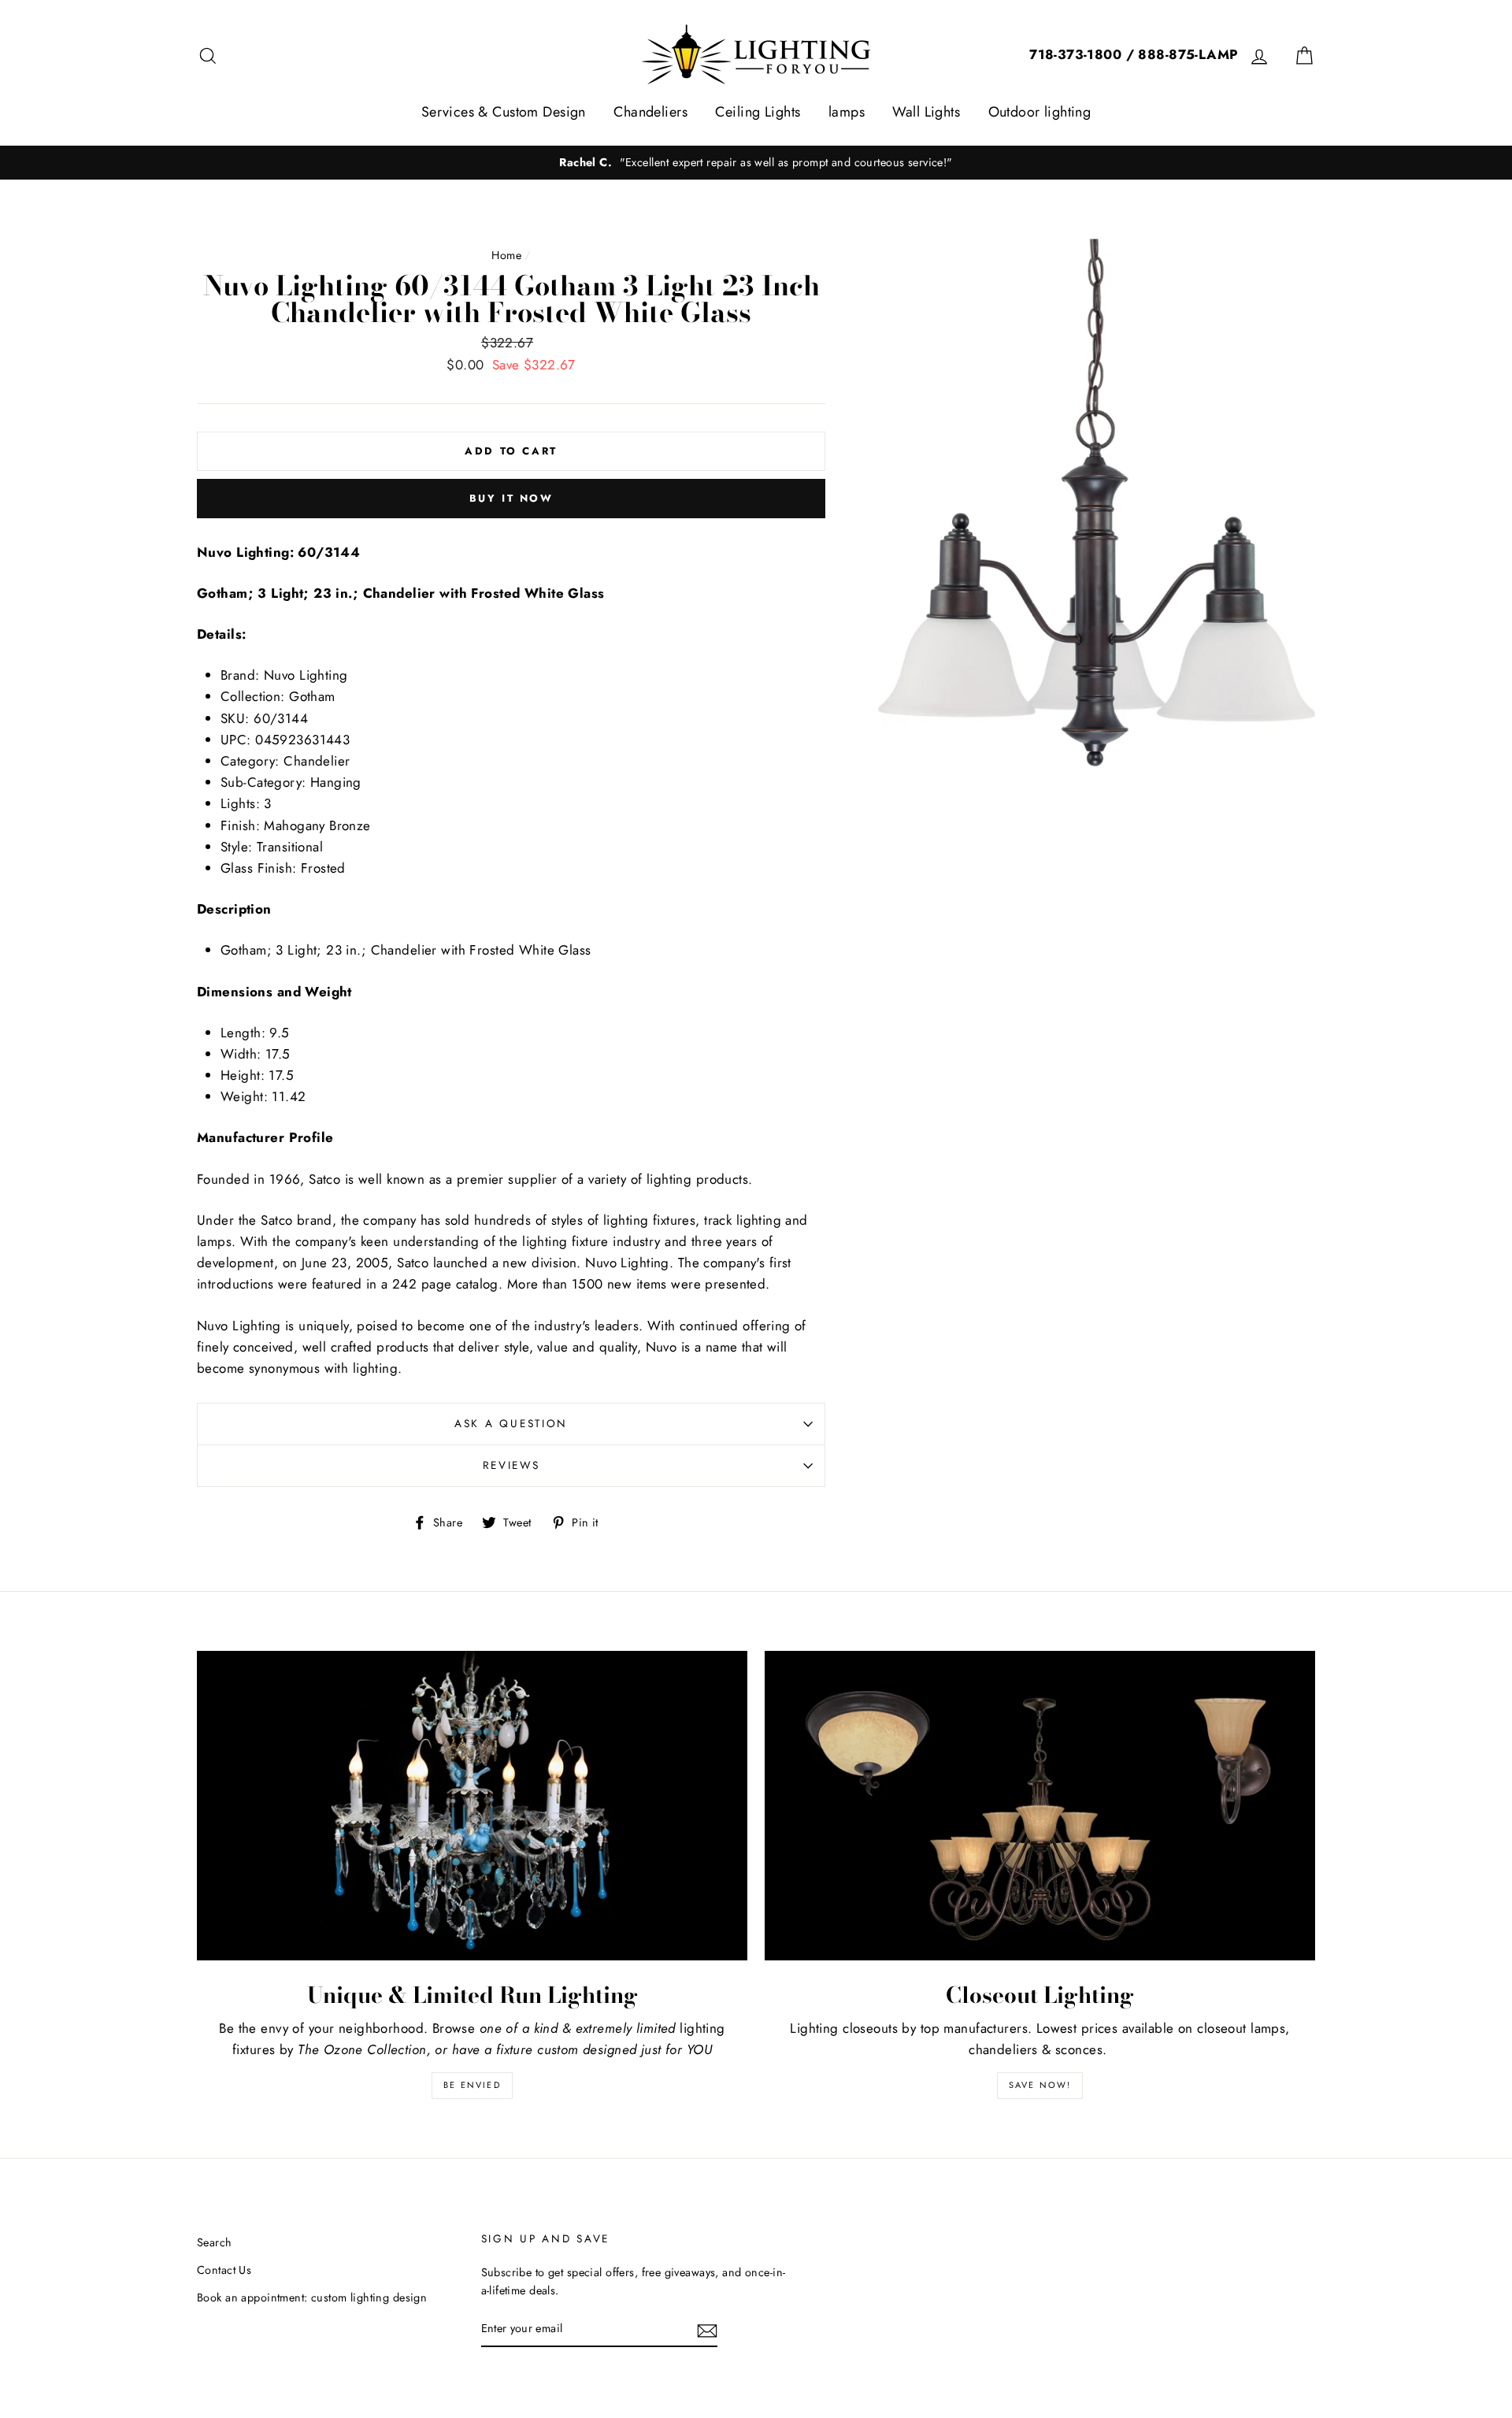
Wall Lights (926, 112)
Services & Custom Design (504, 112)
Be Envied (472, 2085)
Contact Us (224, 2270)
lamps (847, 112)
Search (215, 2242)
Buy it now (511, 498)
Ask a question (511, 1423)
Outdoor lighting (1040, 112)
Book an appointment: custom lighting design (312, 2297)
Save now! (1040, 2085)
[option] (756, 163)
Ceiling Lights (758, 112)
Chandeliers (650, 112)
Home (506, 255)
